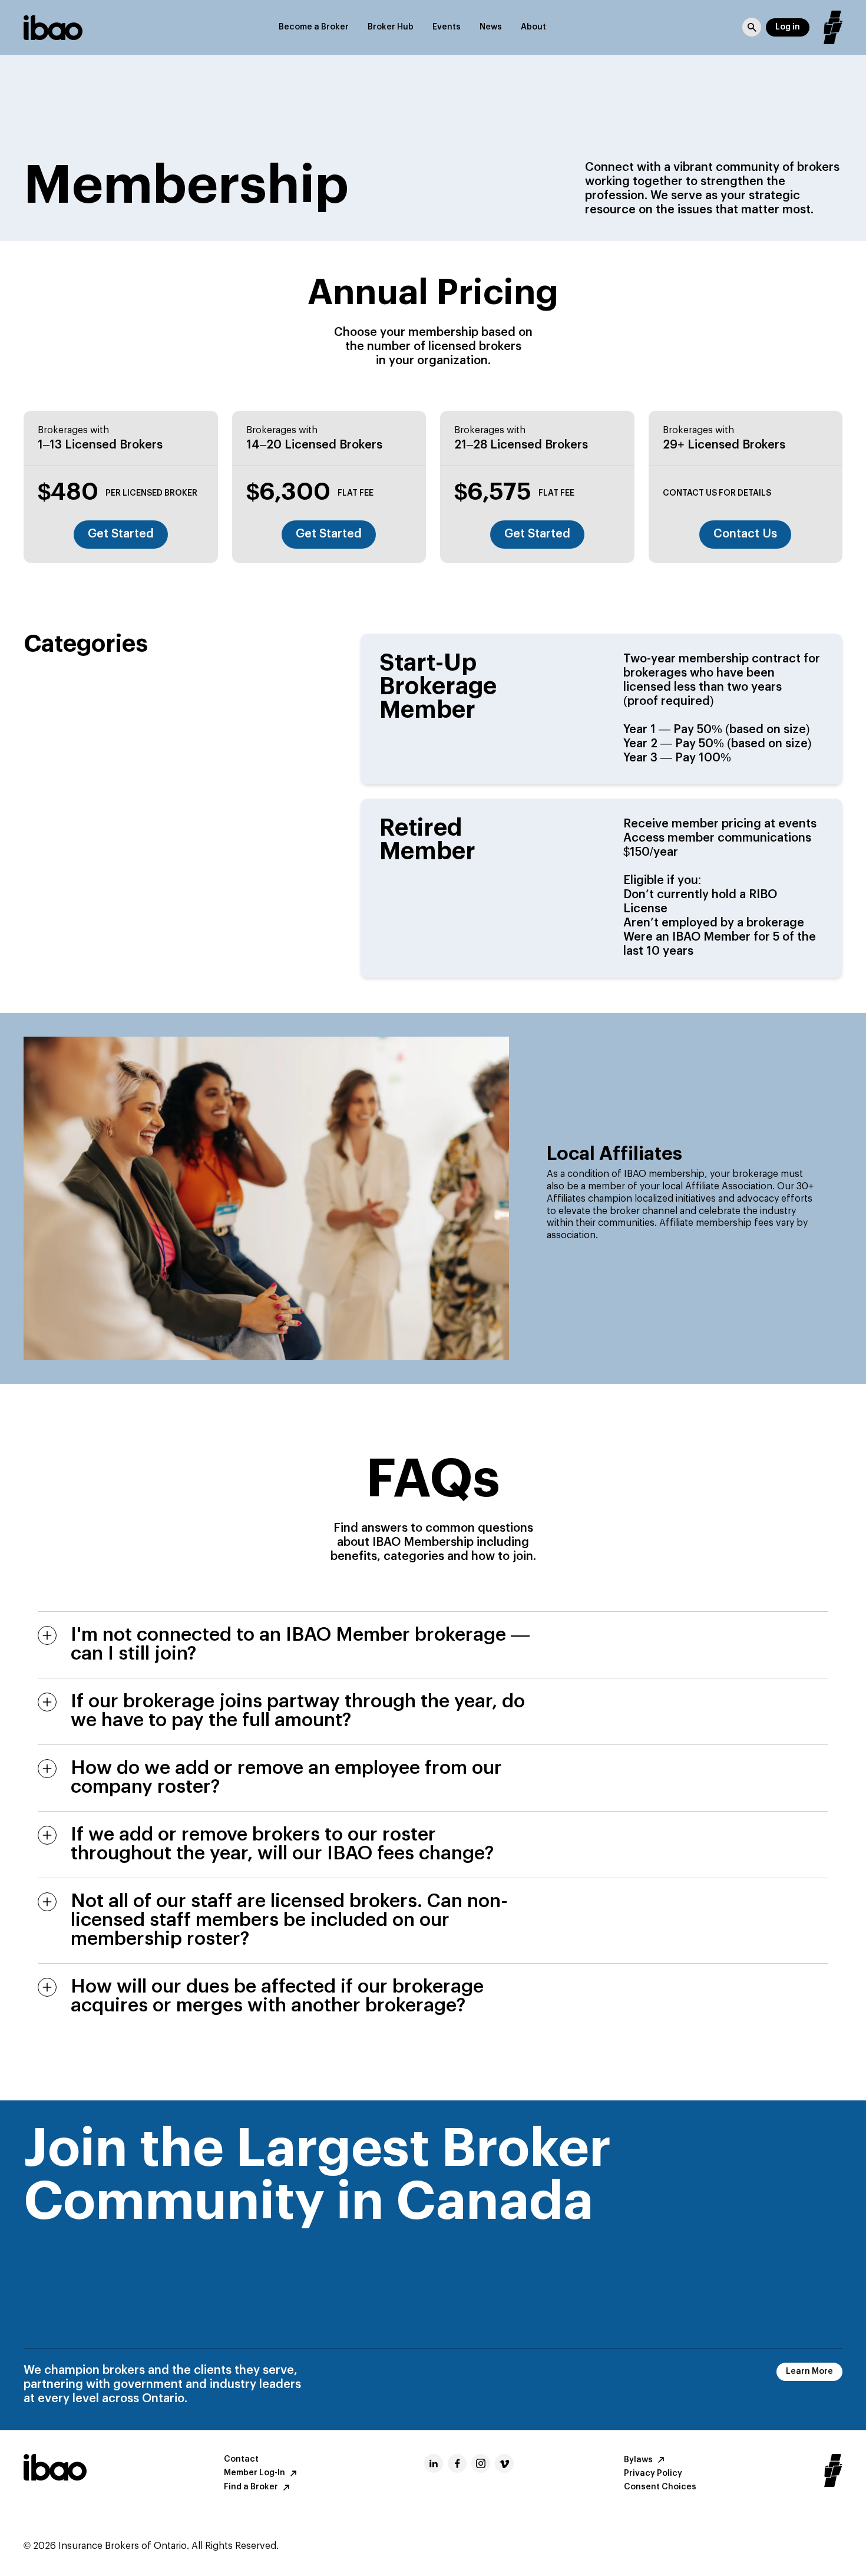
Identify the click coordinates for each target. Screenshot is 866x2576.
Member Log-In (254, 2473)
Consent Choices (660, 2487)
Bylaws (638, 2460)
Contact (241, 2459)
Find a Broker (251, 2487)
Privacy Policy (653, 2473)
